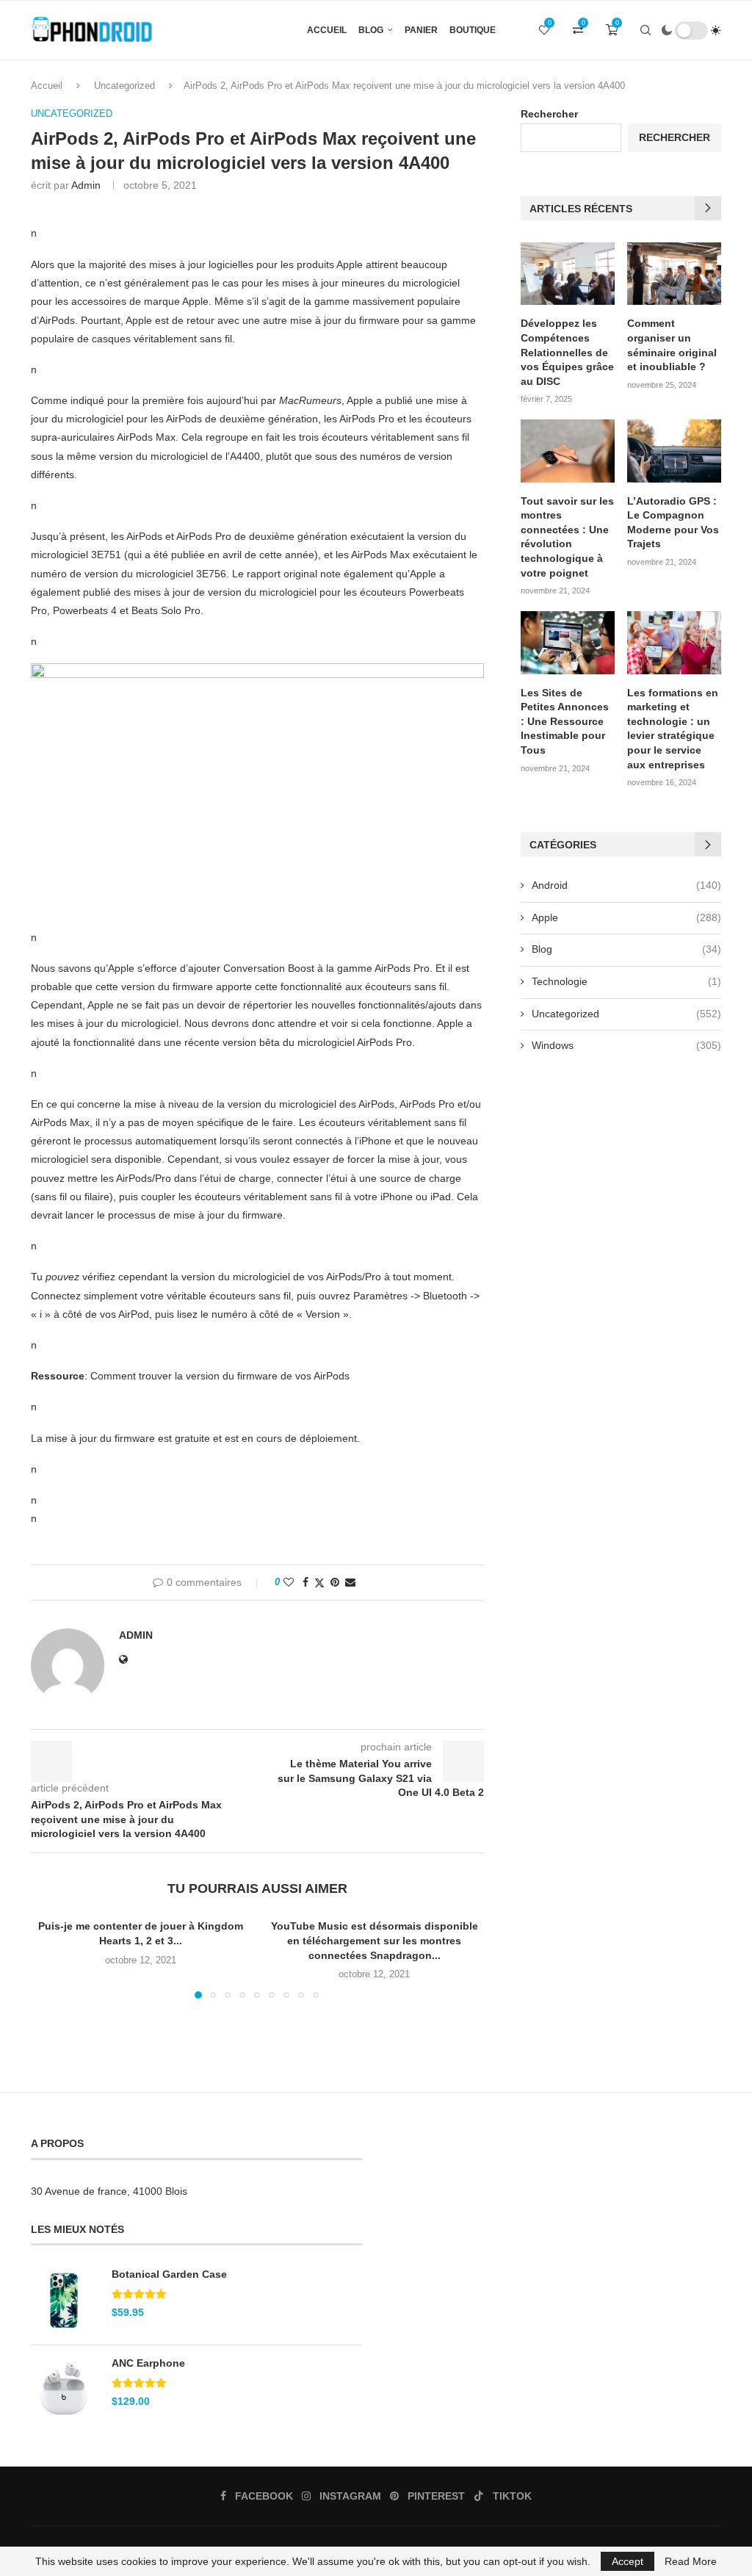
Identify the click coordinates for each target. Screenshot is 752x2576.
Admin (86, 185)
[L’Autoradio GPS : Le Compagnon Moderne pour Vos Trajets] (674, 451)
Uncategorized (124, 86)
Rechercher (549, 114)
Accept (628, 2561)
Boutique (473, 30)
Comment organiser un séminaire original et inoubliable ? (672, 345)
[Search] (646, 30)
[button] (51, 1958)
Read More (691, 2561)
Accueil (327, 30)
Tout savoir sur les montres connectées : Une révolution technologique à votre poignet (567, 537)
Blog (371, 30)
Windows (626, 1045)
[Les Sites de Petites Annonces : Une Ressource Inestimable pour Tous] (568, 643)
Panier (421, 30)
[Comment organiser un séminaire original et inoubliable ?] (674, 274)
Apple (626, 917)
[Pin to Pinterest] (335, 1582)
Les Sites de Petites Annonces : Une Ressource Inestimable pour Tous (565, 721)
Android (626, 885)
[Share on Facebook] (305, 1582)
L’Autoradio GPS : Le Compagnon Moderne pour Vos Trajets (673, 523)
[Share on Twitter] (319, 1583)
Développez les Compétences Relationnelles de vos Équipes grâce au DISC (567, 352)
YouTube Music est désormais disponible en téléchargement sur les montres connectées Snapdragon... (375, 1940)
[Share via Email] (350, 1582)
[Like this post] (289, 1582)
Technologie (626, 981)
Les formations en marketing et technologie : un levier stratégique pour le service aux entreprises (673, 729)
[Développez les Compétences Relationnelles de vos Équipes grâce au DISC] (568, 274)
